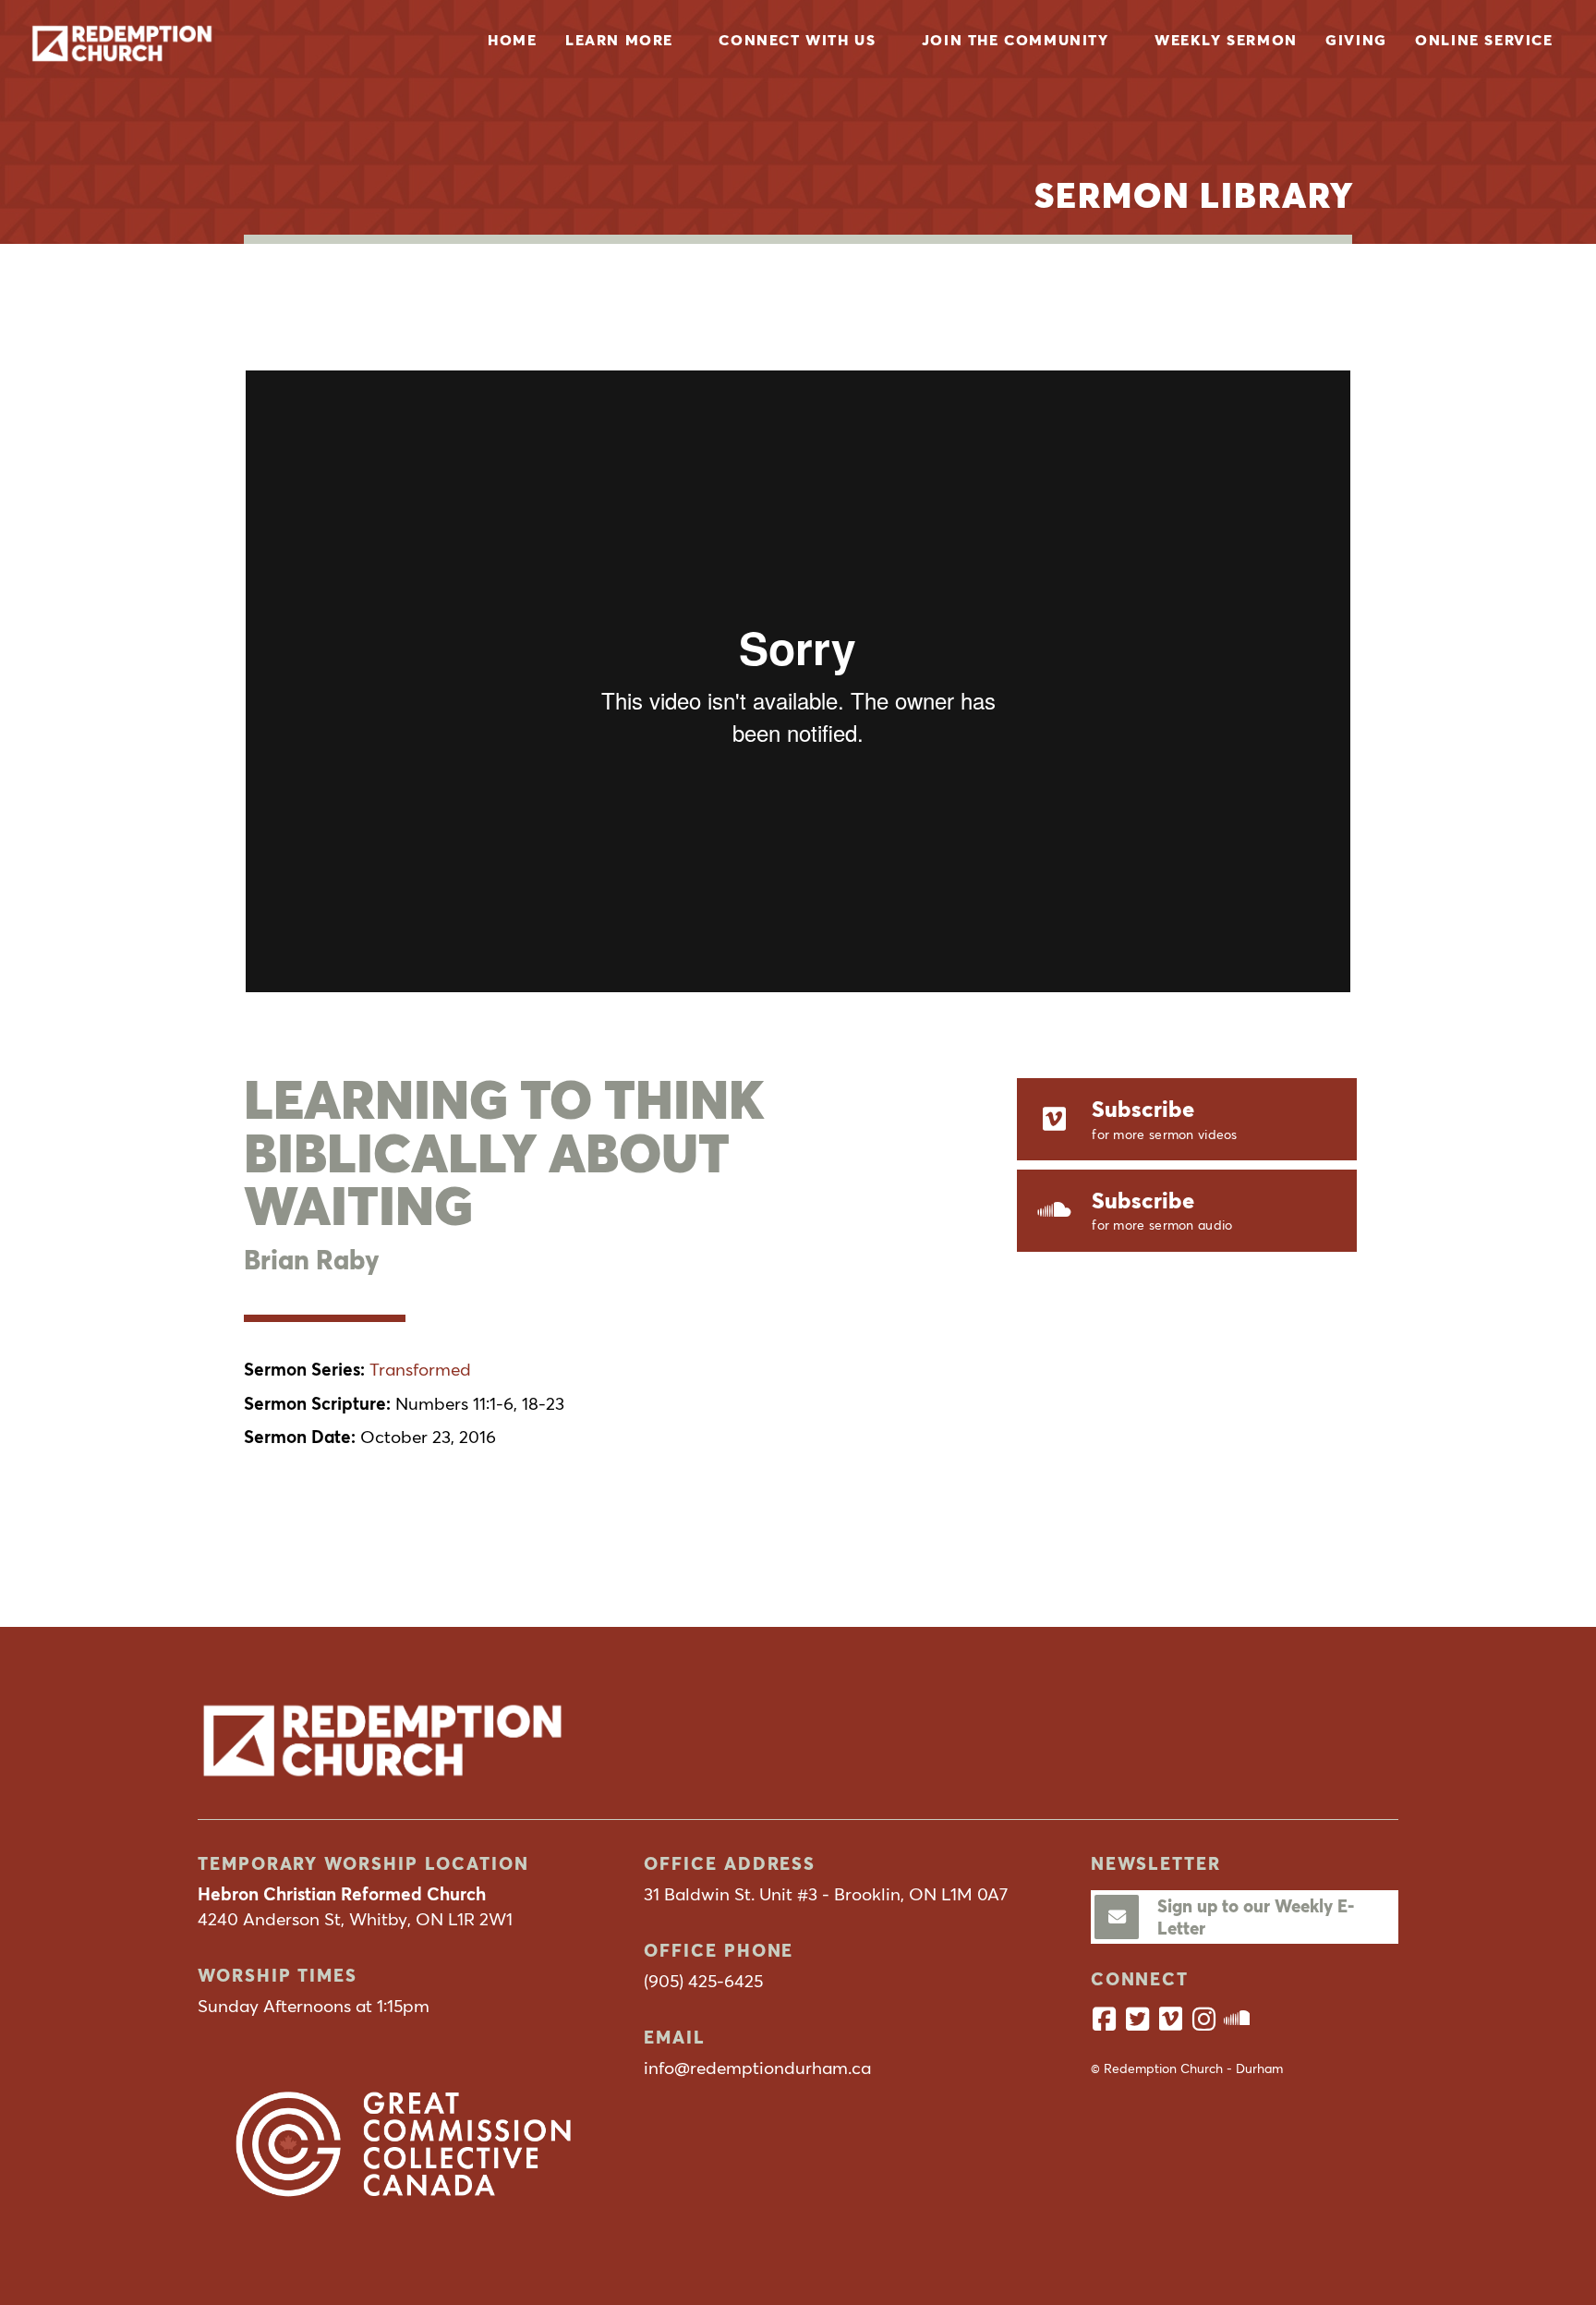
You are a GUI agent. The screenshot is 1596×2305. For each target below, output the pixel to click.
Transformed (420, 1369)
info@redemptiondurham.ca (757, 2068)
